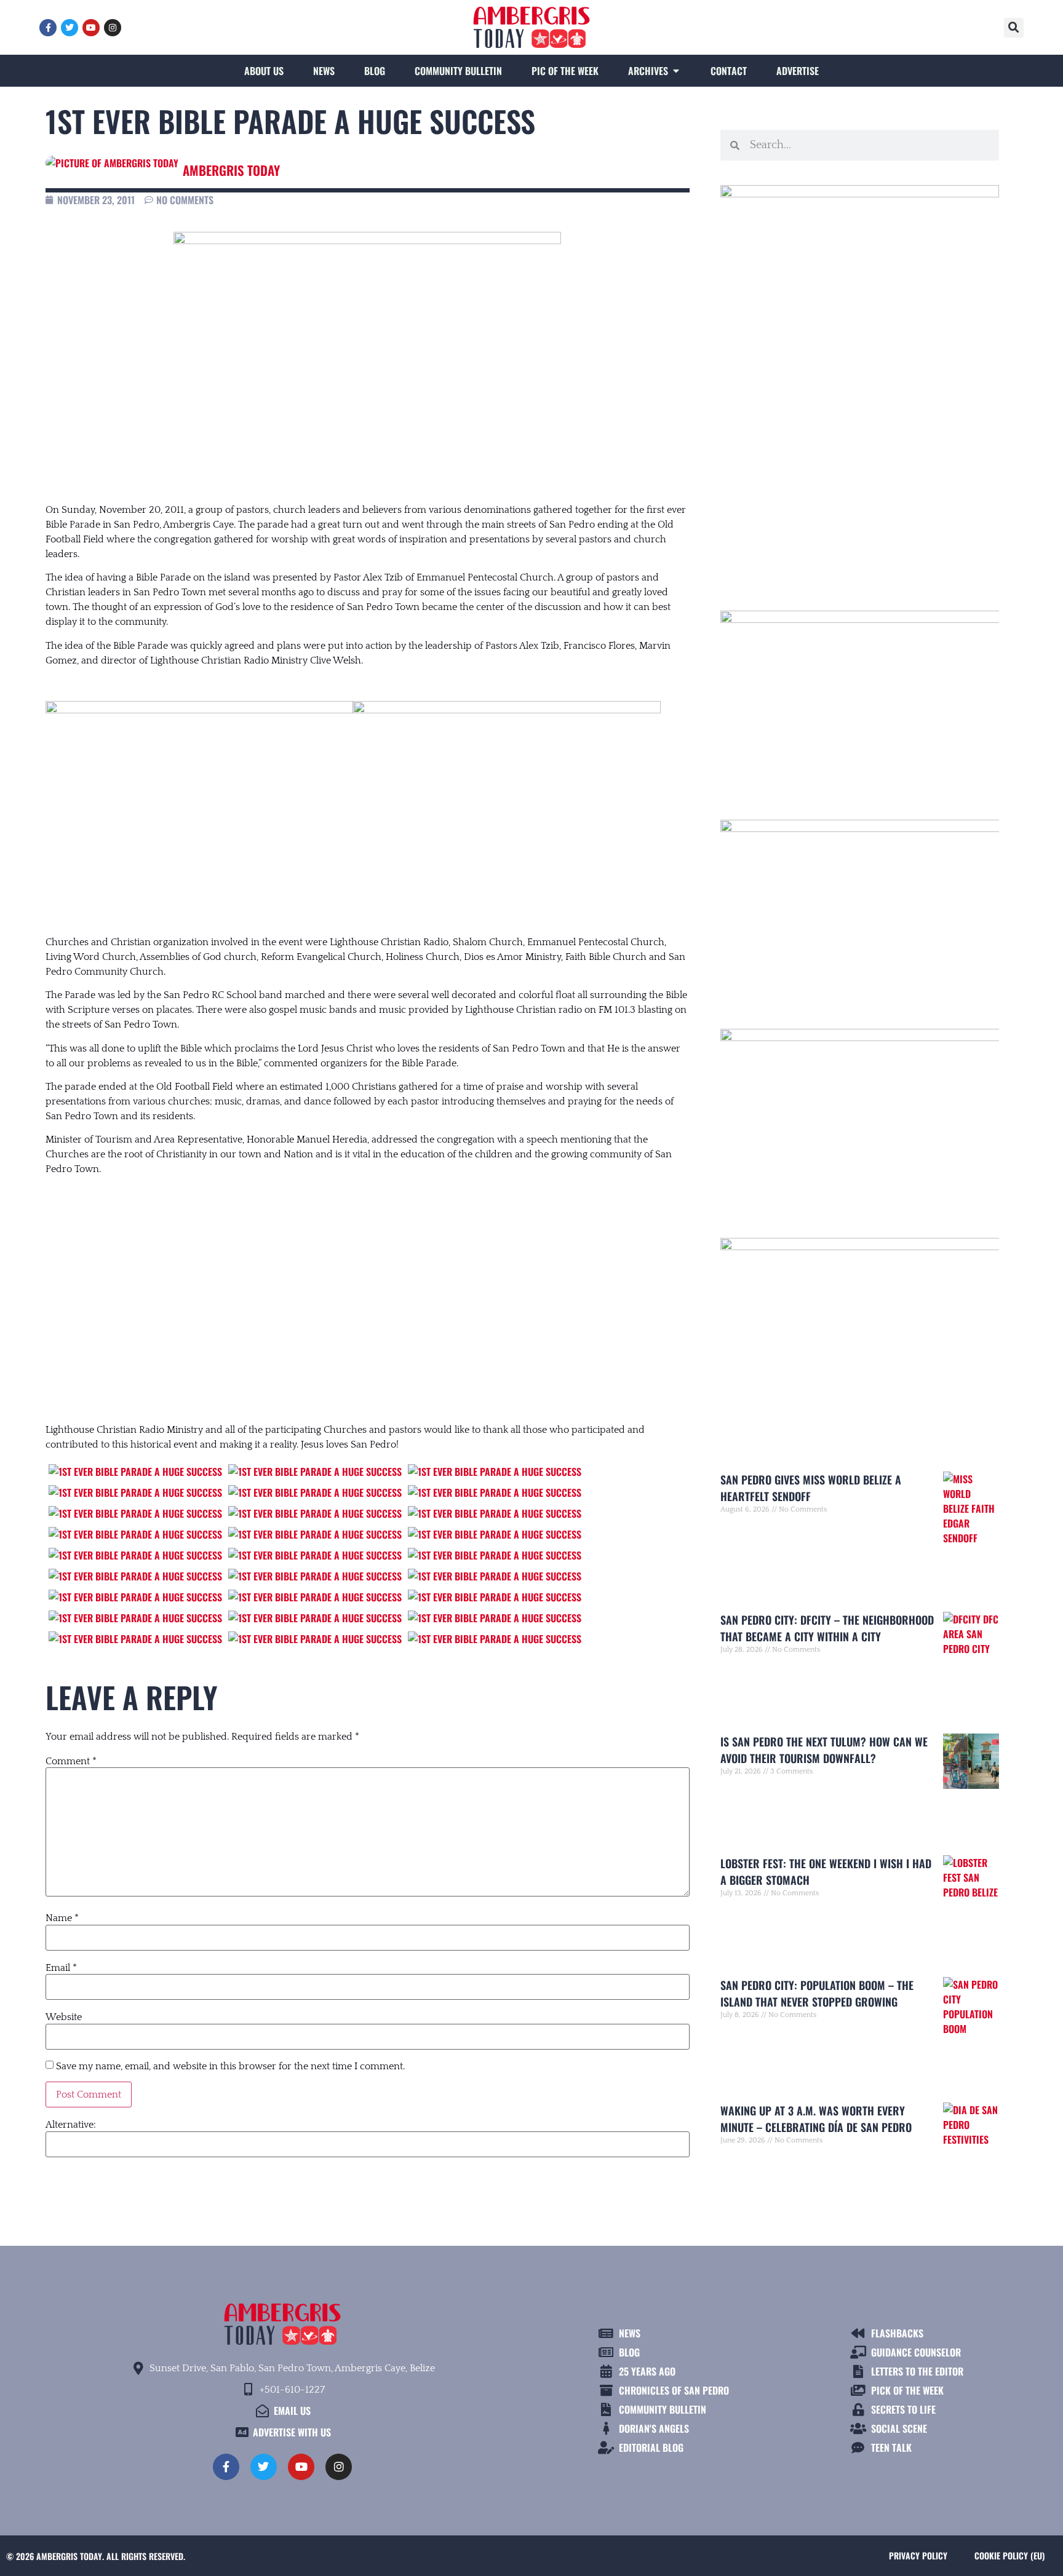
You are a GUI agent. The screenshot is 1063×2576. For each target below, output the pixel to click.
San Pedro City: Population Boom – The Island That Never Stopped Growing (817, 1993)
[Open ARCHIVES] (676, 71)
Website (64, 2017)
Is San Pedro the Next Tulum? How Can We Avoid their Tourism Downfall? (824, 1750)
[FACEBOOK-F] (48, 28)
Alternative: (71, 2125)
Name (62, 1918)
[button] (1014, 28)
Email (61, 1968)
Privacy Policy (918, 2555)
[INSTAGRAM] (113, 28)
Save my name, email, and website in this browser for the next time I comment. (230, 2066)
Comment (71, 1761)
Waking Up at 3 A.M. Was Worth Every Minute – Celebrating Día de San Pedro (816, 2119)
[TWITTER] (70, 28)
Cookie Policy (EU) (1009, 2555)
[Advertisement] (368, 1287)
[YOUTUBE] (91, 28)
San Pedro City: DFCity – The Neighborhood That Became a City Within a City (827, 1628)
